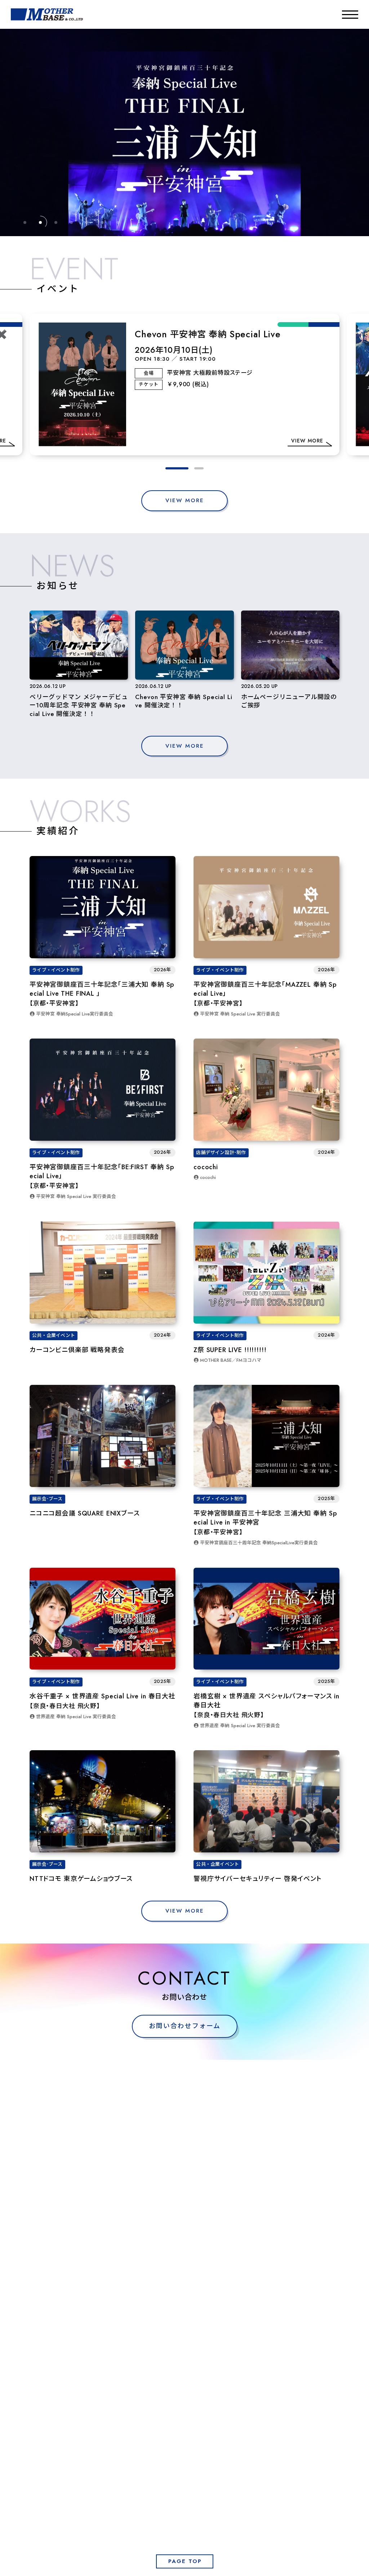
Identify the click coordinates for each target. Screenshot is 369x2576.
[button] (170, 468)
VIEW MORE (185, 500)
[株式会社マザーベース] (47, 14)
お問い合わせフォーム (185, 2026)
